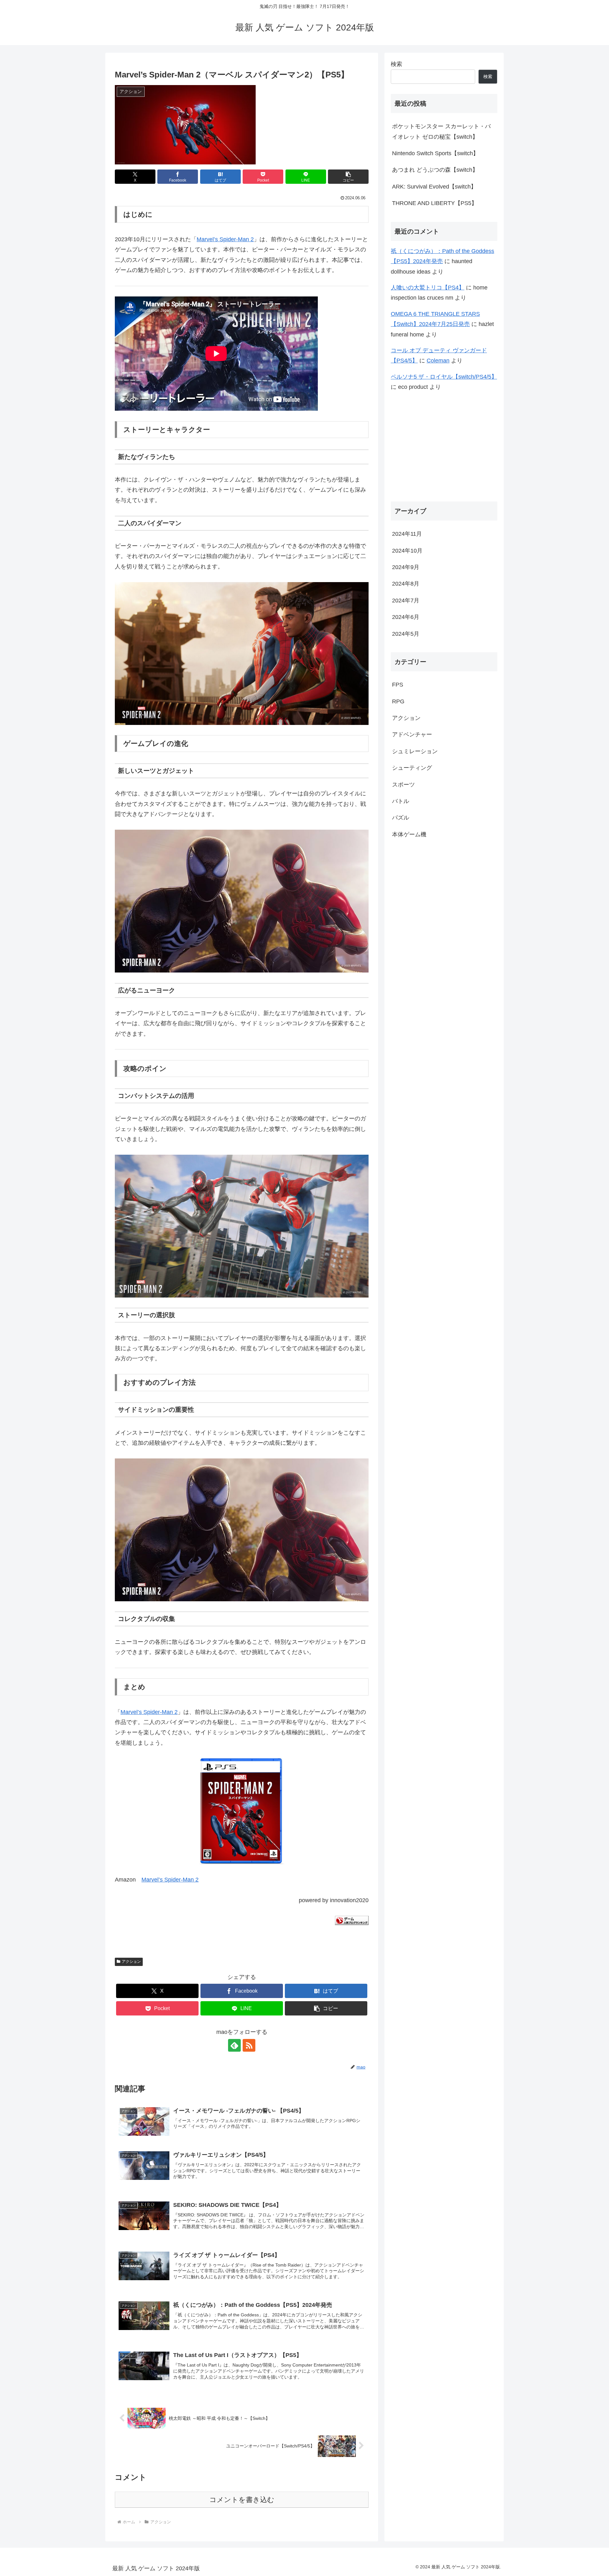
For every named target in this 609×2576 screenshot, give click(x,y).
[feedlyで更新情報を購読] (234, 2045)
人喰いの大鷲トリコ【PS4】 (428, 288)
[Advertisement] (444, 447)
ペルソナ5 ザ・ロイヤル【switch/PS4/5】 (444, 377)
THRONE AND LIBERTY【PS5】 (435, 203)
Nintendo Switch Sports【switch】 (435, 153)
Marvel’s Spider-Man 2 (225, 239)
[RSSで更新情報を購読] (249, 2045)
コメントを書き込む (242, 2500)
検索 (396, 64)
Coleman (438, 361)
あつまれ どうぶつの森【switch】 (435, 170)
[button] (348, 177)
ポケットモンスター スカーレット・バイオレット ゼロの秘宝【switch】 (441, 131)
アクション (131, 1962)
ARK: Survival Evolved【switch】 (434, 187)
